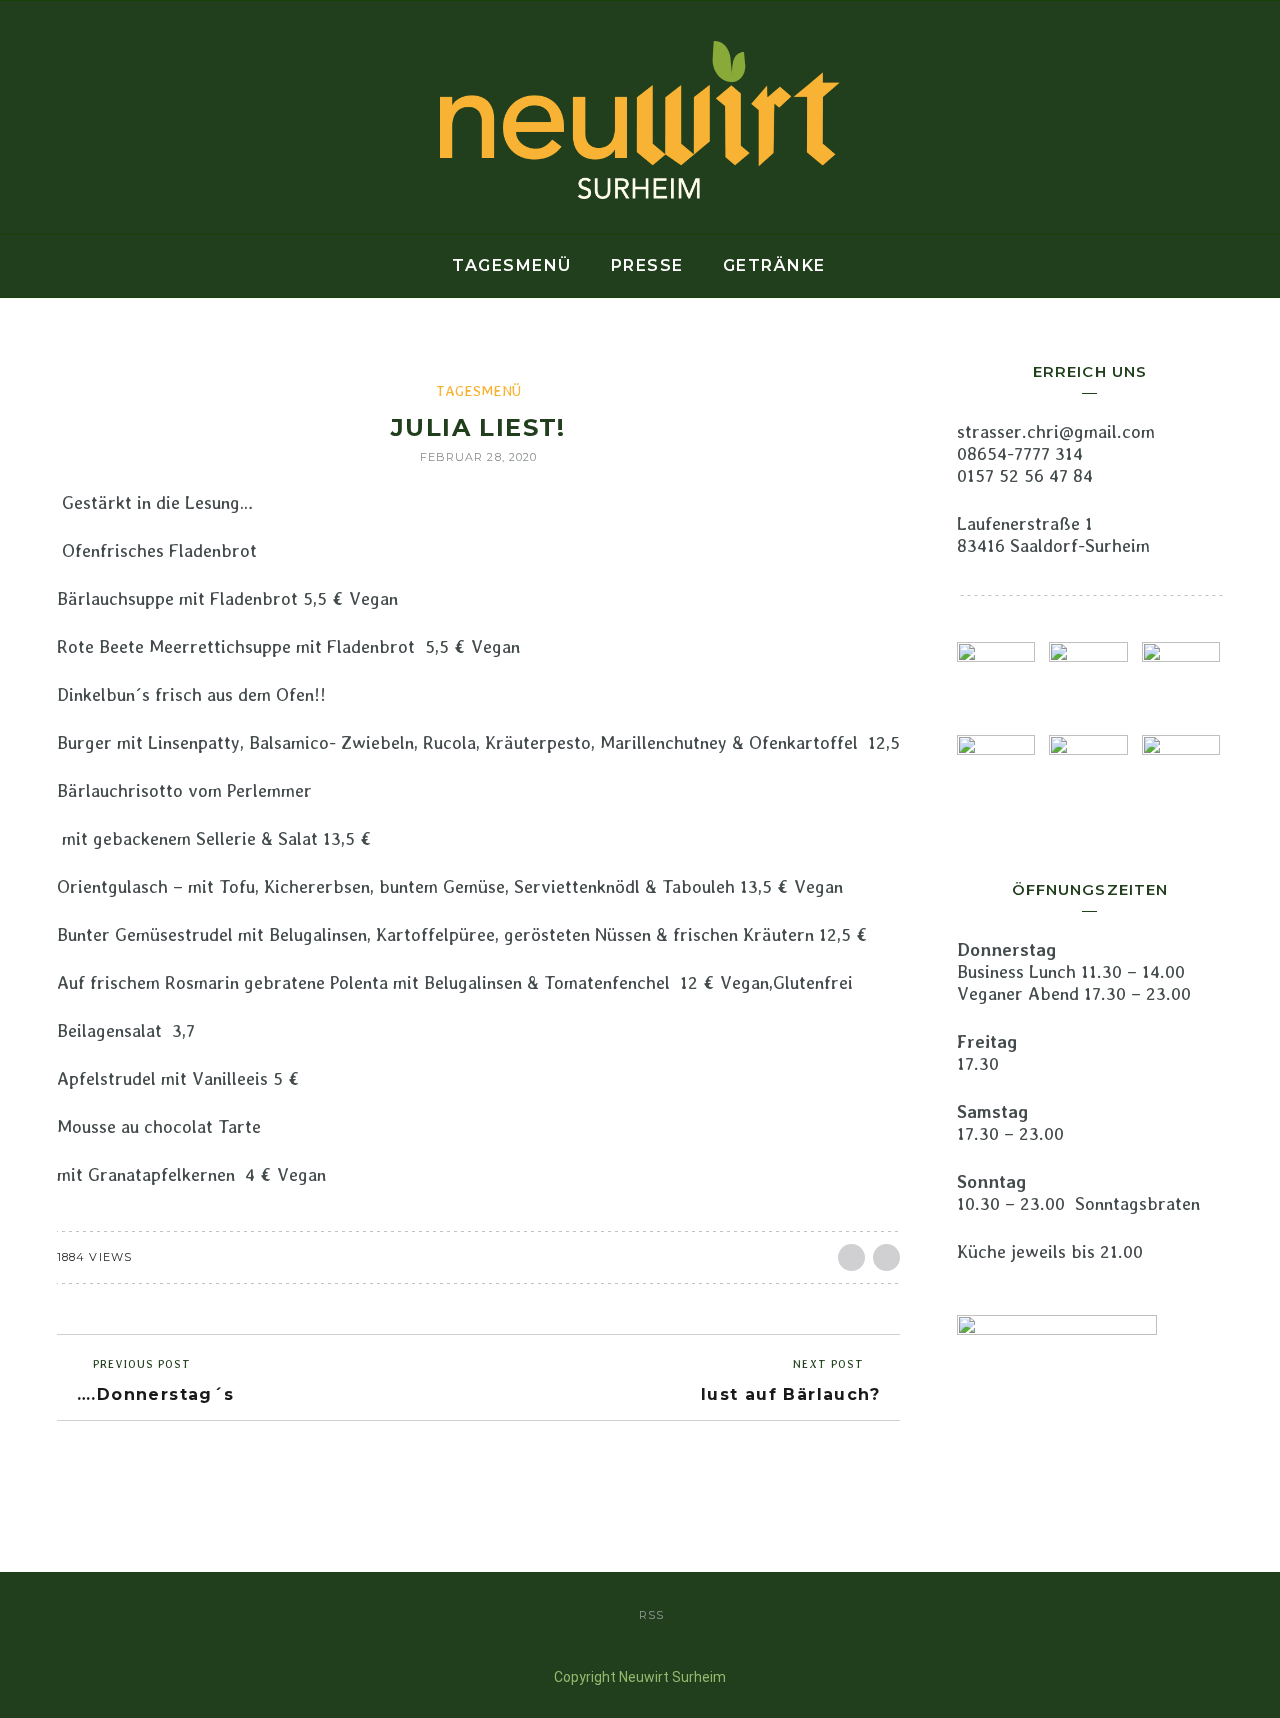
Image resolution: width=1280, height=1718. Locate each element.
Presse (647, 265)
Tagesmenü (512, 265)
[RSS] (20, 118)
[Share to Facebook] (851, 1257)
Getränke (774, 265)
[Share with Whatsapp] (886, 1257)
